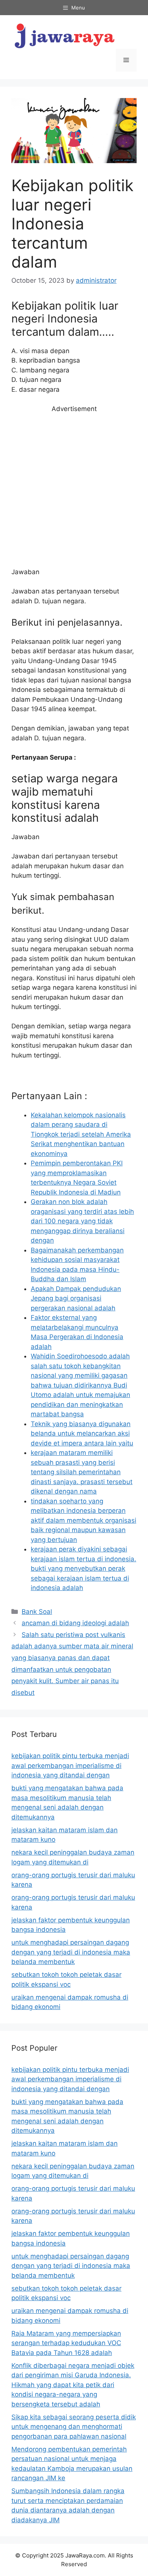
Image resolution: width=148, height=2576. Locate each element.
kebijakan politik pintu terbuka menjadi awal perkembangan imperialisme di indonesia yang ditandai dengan (70, 1765)
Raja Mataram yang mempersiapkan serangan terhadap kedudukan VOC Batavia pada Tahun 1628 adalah (66, 2343)
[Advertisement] (74, 491)
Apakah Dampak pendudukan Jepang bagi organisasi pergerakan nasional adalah (76, 1298)
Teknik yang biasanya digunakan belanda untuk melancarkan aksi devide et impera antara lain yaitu (82, 1434)
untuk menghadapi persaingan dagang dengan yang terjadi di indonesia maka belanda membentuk (71, 1952)
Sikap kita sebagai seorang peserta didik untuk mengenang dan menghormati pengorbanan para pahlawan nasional (74, 2427)
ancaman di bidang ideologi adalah (75, 1623)
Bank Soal (37, 1612)
